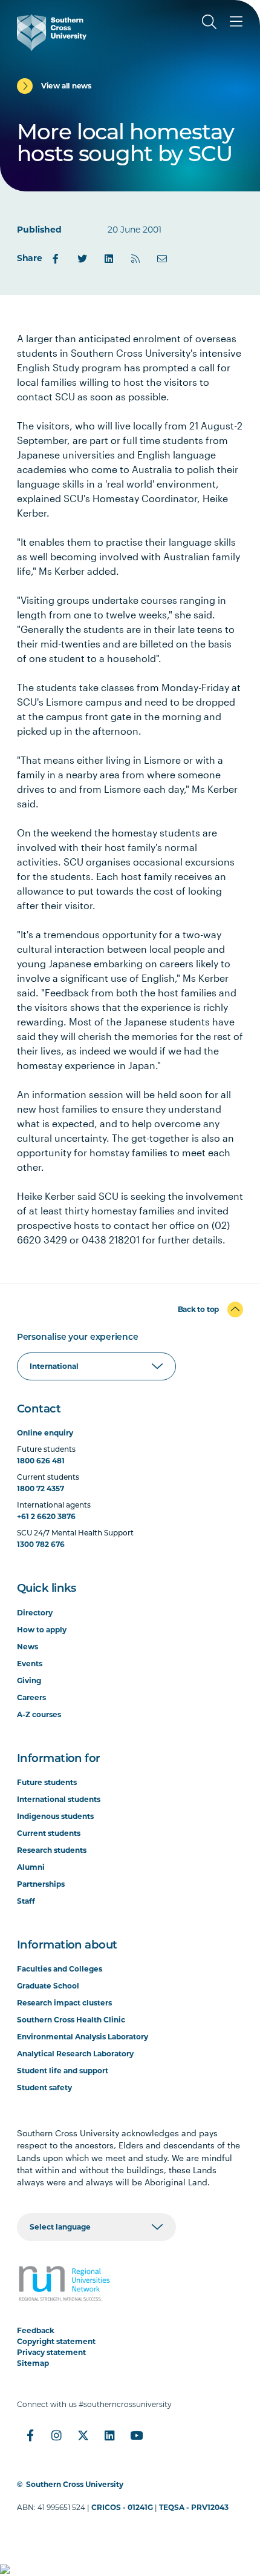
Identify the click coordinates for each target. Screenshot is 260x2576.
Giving (29, 1680)
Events (30, 1664)
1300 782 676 (41, 1544)
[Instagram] (57, 2435)
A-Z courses (39, 1714)
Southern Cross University (75, 2484)
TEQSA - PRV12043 (194, 2507)
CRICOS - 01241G (122, 2507)
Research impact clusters (64, 2003)
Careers (31, 1697)
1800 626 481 (41, 1461)
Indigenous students (55, 1816)
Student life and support (63, 2071)
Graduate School (48, 1986)
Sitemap (33, 2363)
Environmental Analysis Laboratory (83, 2037)
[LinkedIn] (109, 259)
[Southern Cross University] (52, 33)
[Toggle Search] (209, 22)
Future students (47, 1782)
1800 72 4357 (41, 1488)
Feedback (36, 2330)
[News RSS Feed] (135, 259)
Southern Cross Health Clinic (71, 2020)
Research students (52, 1850)
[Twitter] (82, 259)
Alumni (31, 1867)
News (28, 1647)
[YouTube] (137, 2435)
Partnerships (41, 1884)
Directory (35, 1613)
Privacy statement (51, 2352)
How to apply (42, 1630)
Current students (49, 1833)
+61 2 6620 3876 (46, 1516)
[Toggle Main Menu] (236, 22)
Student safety (44, 2088)
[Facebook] (56, 259)
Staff (26, 1901)
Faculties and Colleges (60, 1969)
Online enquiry (45, 1433)
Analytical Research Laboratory (75, 2054)
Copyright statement (56, 2341)
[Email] (162, 259)
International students (59, 1799)
